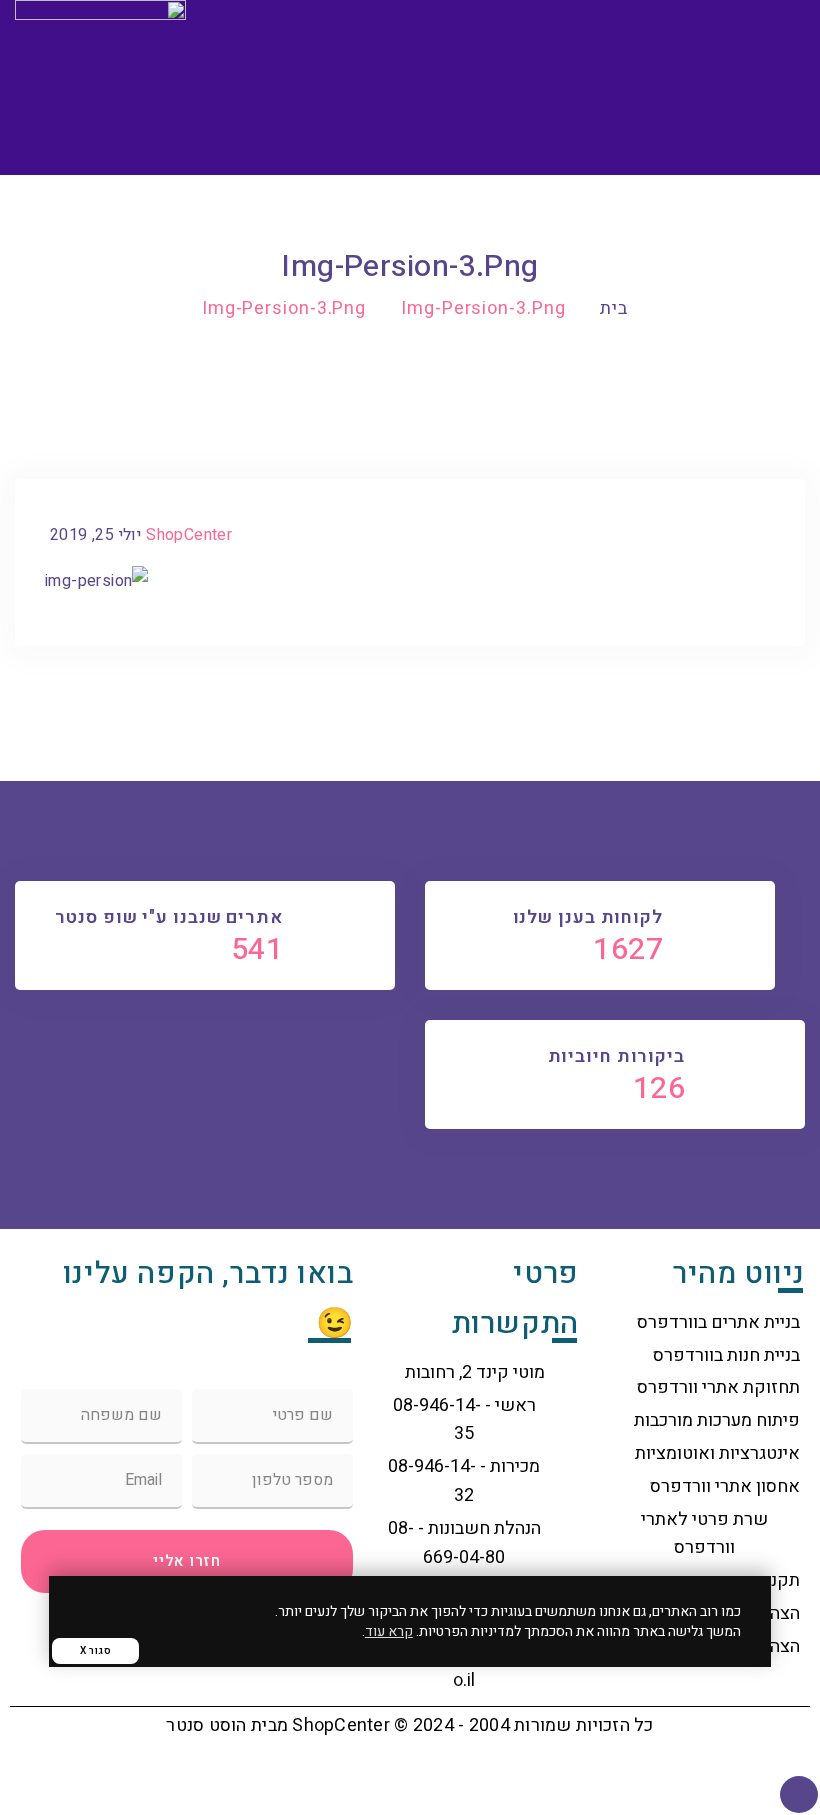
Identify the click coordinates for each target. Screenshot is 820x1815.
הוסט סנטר (206, 1725)
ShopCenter (189, 535)
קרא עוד (389, 1631)
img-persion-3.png (483, 308)
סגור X (95, 1651)
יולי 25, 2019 (95, 535)
